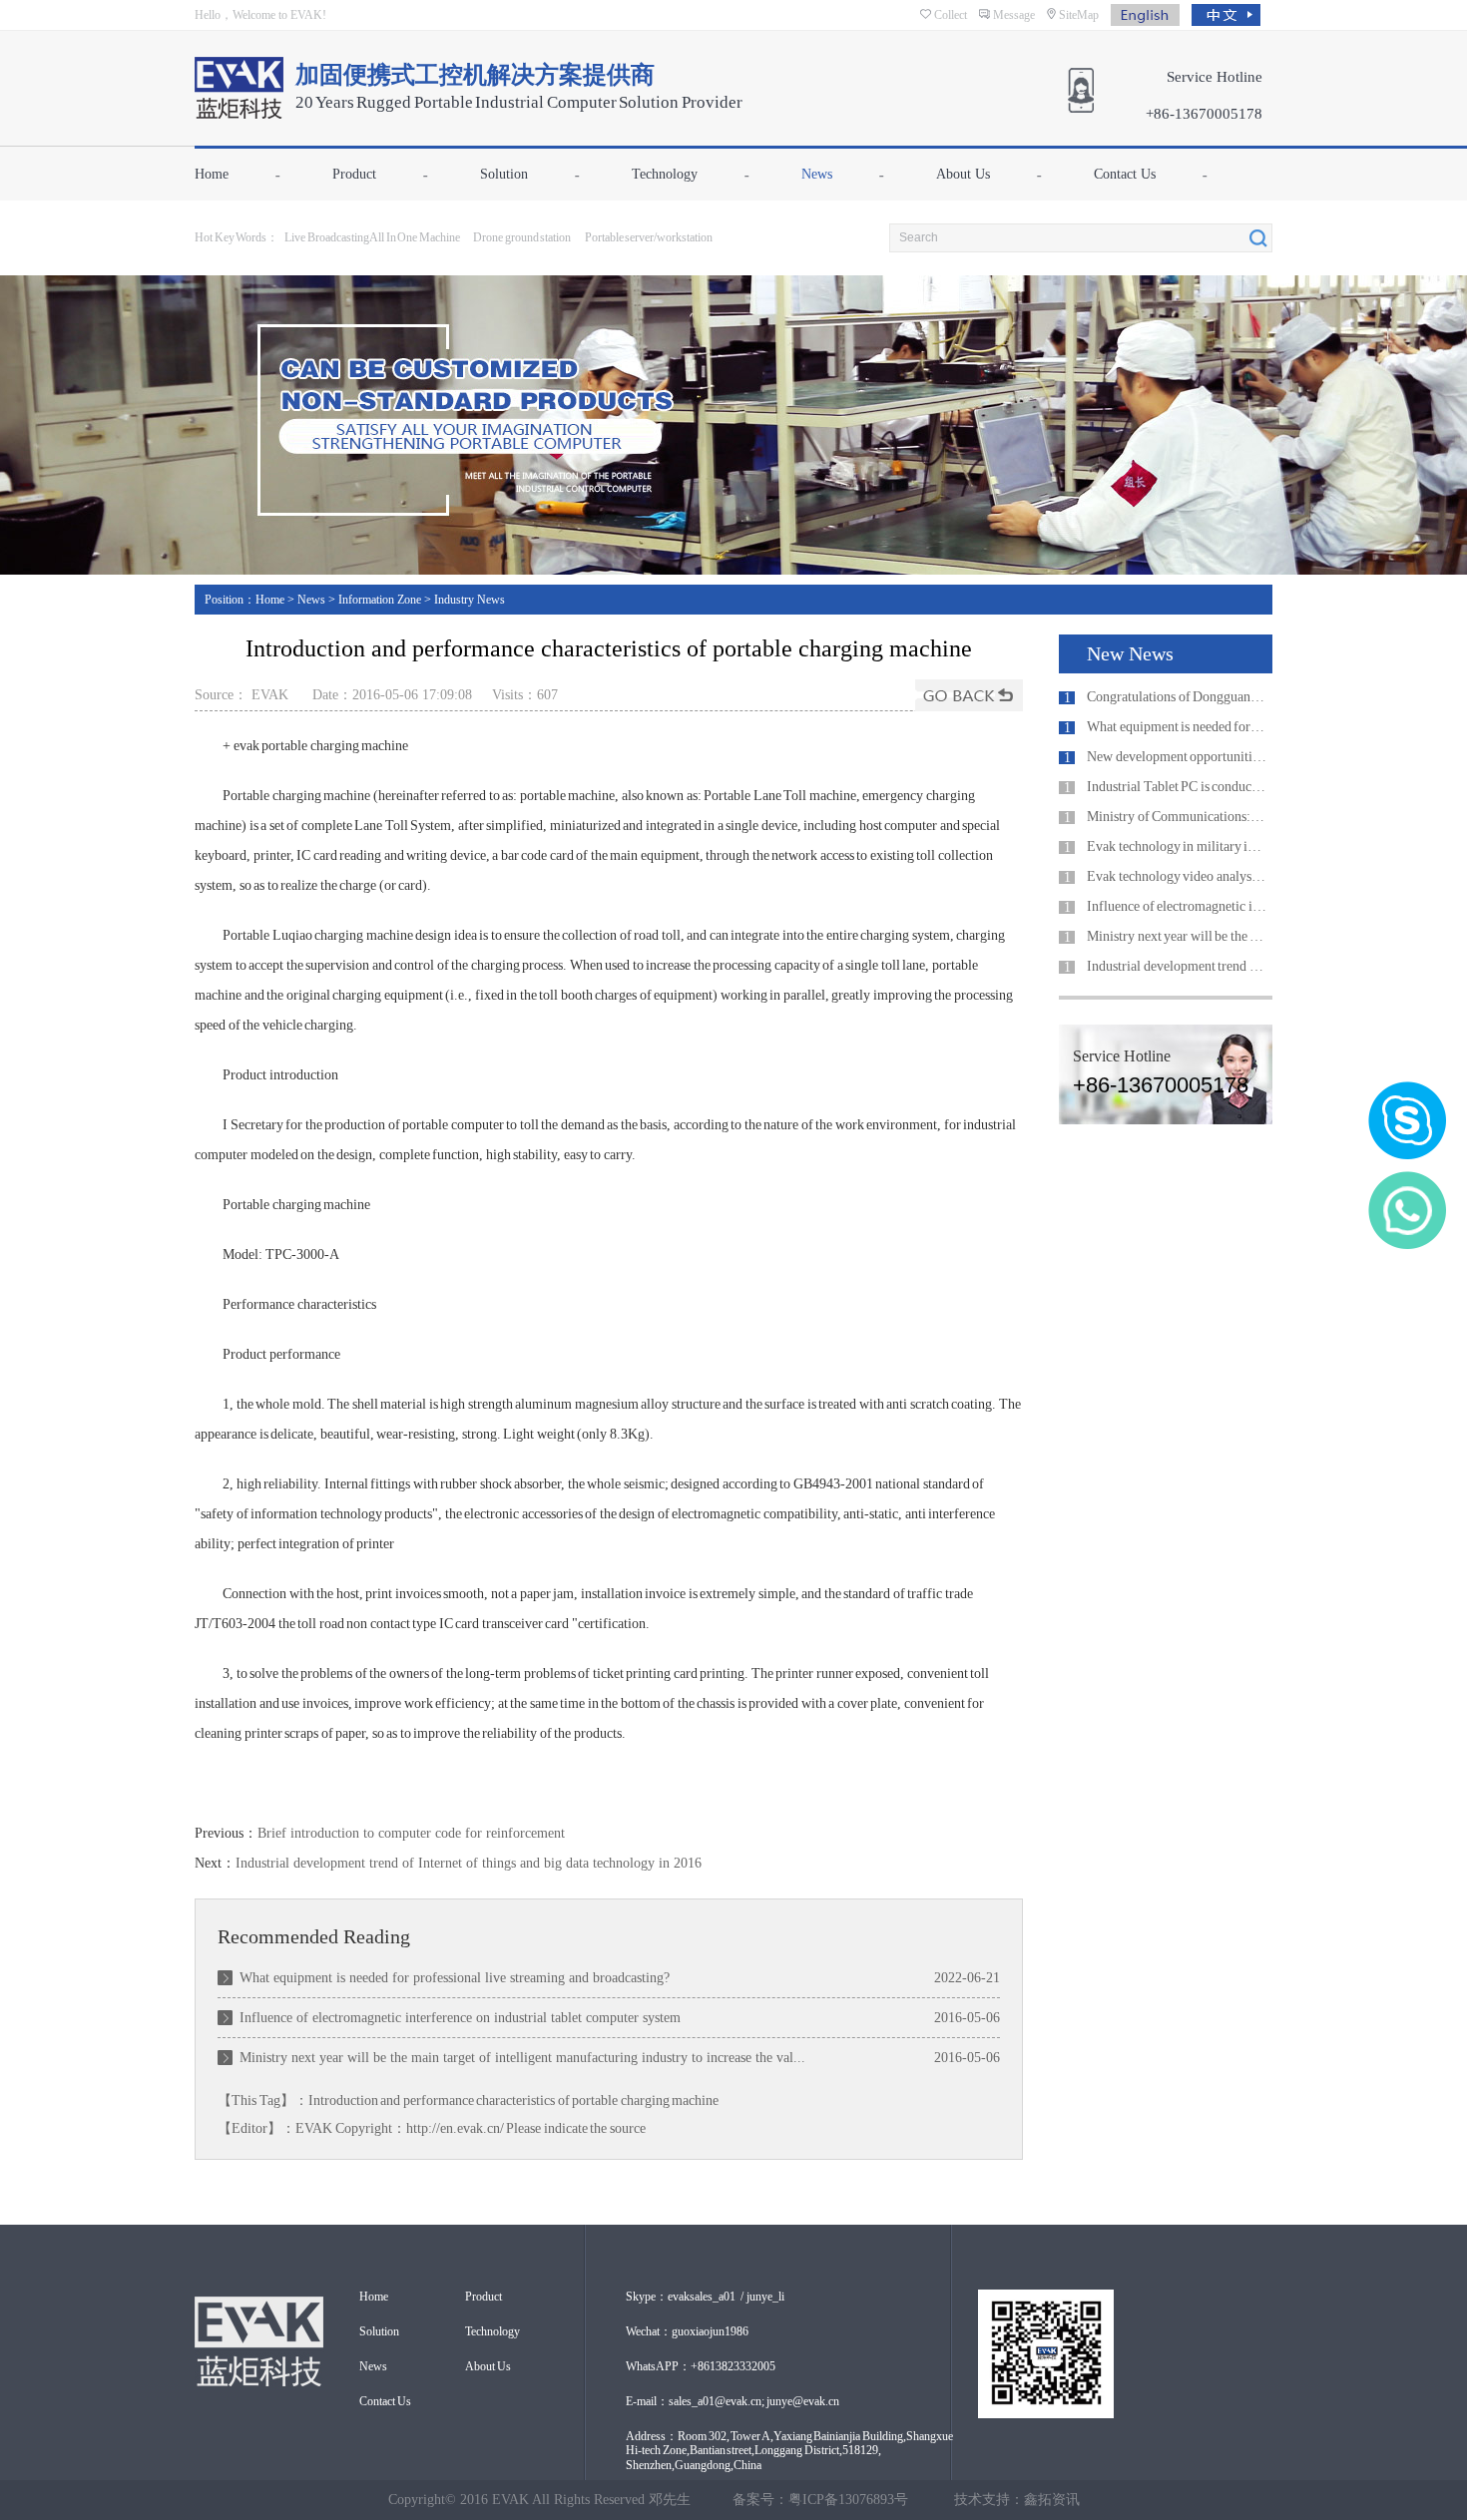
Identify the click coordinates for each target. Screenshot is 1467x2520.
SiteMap (1079, 15)
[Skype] (1407, 1120)
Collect (951, 15)
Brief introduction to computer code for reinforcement (411, 1833)
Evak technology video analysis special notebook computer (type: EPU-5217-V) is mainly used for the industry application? (1177, 876)
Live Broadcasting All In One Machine (372, 237)
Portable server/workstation (649, 237)
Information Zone (380, 600)
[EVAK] (239, 108)
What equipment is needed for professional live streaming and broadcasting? (455, 1978)
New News (1130, 653)
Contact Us (1125, 174)
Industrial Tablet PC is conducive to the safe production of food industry (1177, 787)
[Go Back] (969, 695)
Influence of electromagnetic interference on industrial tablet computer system (460, 2018)
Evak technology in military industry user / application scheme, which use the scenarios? (1177, 846)
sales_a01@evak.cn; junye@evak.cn (754, 2401)
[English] (1151, 13)
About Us (963, 174)
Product (354, 174)
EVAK (314, 2128)
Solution (504, 174)
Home (212, 174)
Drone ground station (522, 237)
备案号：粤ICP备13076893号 (820, 2500)
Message (1014, 15)
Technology (665, 174)
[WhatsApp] (1407, 1210)
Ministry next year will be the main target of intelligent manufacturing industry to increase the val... (522, 2058)
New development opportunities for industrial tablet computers (1177, 757)
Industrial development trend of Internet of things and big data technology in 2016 (469, 1863)
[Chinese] (1232, 13)
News (817, 174)
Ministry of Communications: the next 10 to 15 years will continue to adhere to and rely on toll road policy (1177, 817)
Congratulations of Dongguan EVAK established (1177, 697)
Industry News (470, 600)
